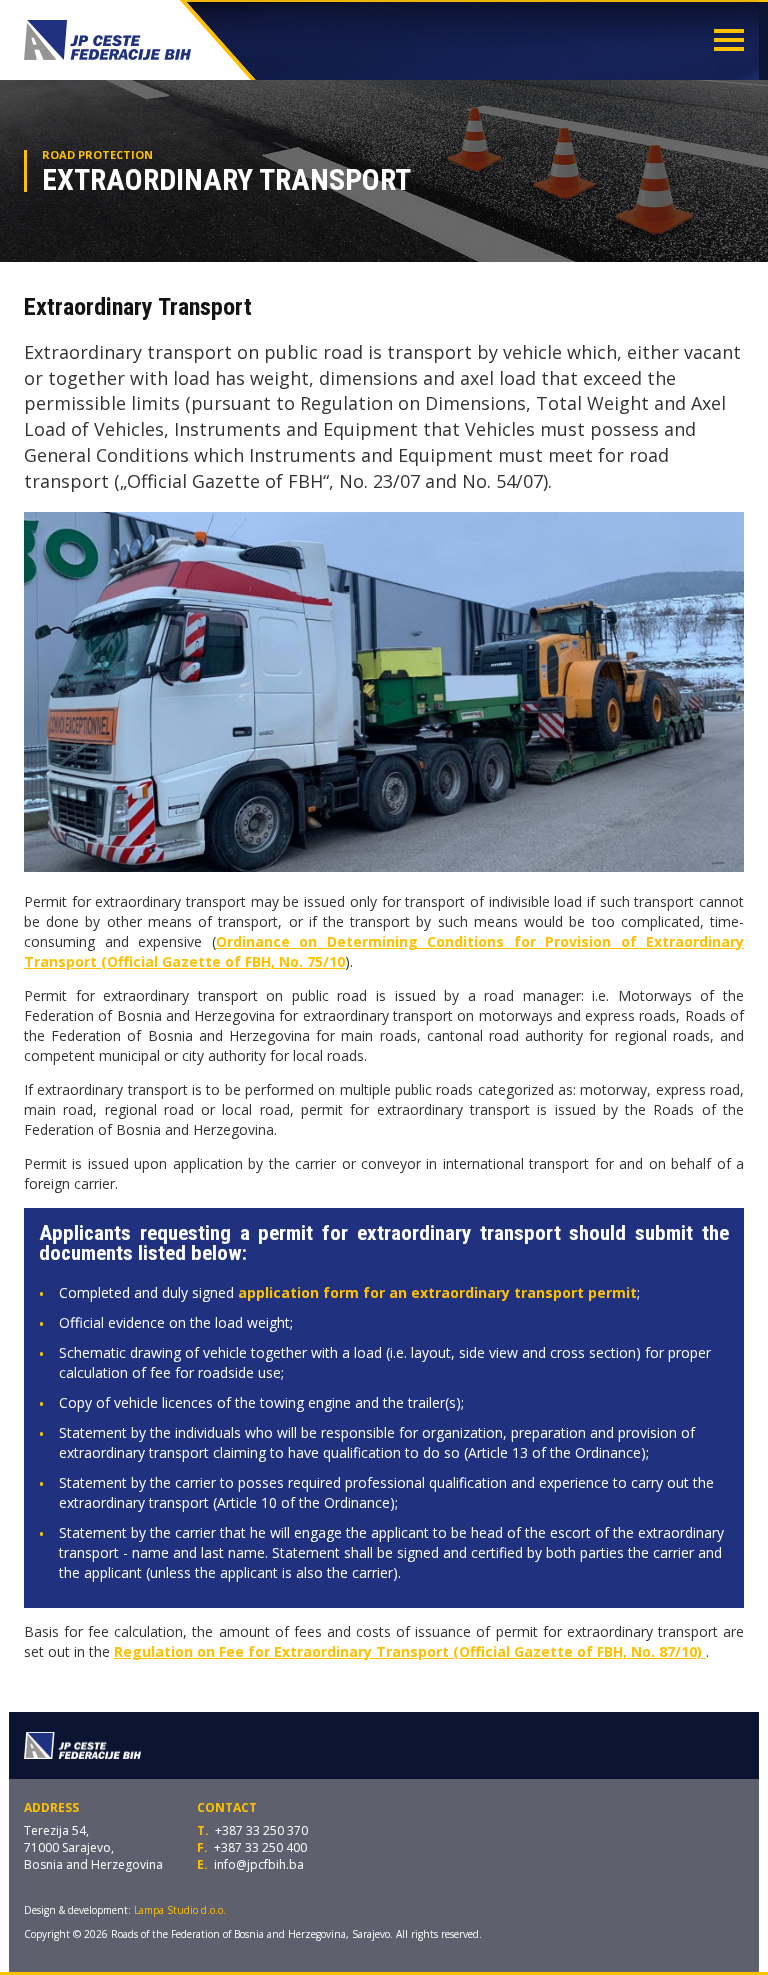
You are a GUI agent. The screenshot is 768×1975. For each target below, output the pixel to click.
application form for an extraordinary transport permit (437, 1292)
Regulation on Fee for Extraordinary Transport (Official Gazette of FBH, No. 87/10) (410, 1651)
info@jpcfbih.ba (259, 1864)
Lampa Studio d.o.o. (180, 1910)
